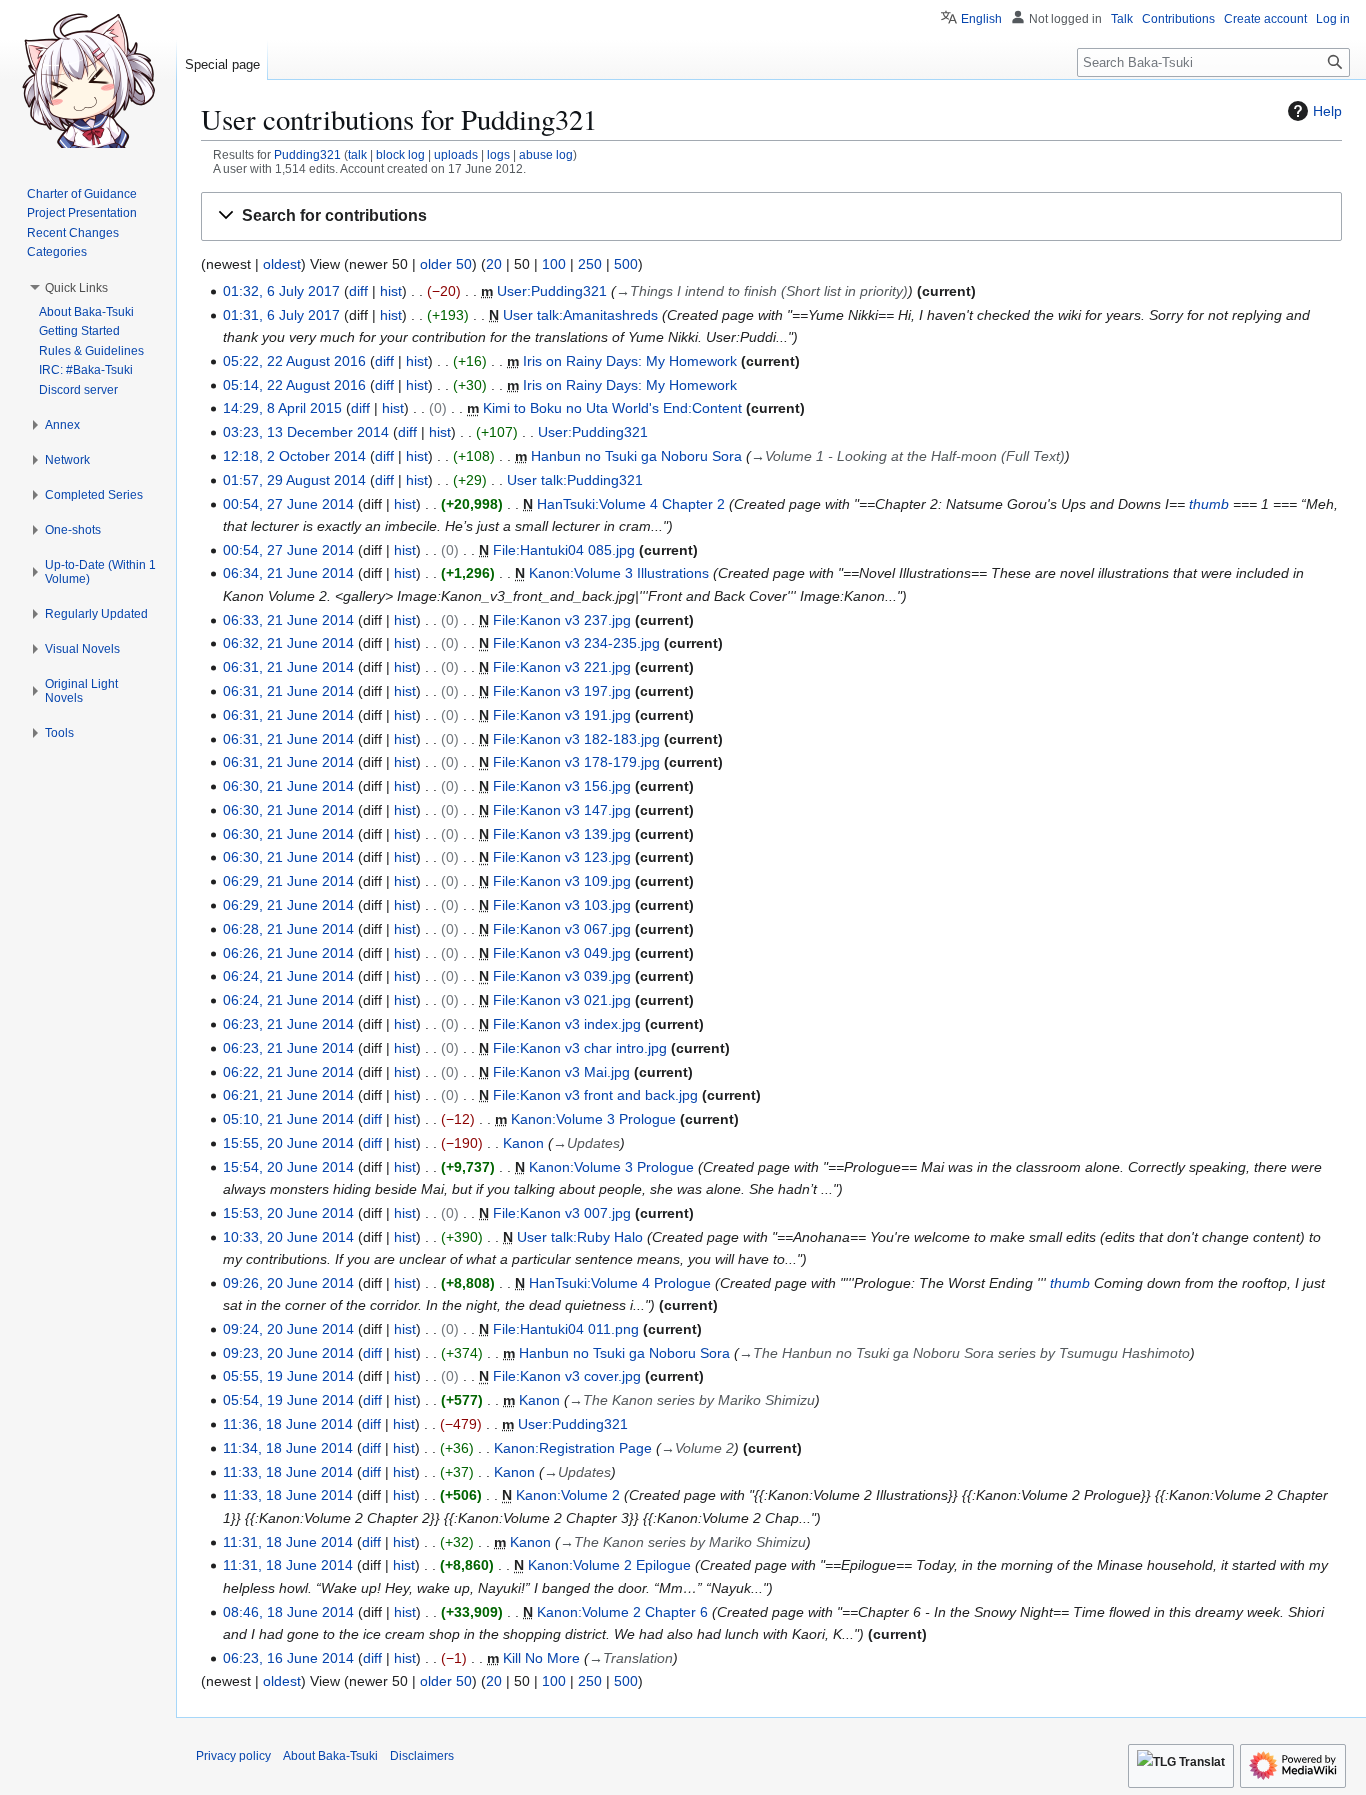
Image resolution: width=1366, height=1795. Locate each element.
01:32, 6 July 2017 (281, 291)
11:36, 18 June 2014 (288, 1424)
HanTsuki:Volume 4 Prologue (620, 1283)
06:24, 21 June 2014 (288, 976)
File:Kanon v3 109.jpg (562, 881)
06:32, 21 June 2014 (288, 643)
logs (498, 154)
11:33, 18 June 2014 (288, 1472)
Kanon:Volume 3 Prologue (593, 1119)
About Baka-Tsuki (330, 1756)
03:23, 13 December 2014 (306, 432)
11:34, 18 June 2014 (288, 1448)
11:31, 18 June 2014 (288, 1542)
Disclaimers (422, 1756)
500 (626, 264)
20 (494, 264)
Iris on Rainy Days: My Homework (630, 361)
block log (400, 154)
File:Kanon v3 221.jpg (562, 667)
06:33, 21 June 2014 (288, 620)
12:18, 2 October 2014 (294, 456)
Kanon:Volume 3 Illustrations (619, 573)
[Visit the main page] (88, 80)
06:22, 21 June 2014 (288, 1072)
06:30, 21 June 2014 (288, 786)
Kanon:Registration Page (573, 1448)
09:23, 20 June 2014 (288, 1353)
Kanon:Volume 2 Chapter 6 (622, 1612)
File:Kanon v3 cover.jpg (567, 1376)
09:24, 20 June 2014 (288, 1329)
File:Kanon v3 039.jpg (562, 976)
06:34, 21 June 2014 (288, 573)
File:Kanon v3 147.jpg (562, 810)
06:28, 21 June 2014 (288, 929)
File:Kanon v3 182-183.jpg (576, 739)
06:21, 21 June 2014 (288, 1095)
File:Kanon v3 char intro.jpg (580, 1048)
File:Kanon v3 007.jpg (562, 1213)
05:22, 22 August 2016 (294, 361)
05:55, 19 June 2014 (288, 1376)
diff (358, 291)
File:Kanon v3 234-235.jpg (576, 643)
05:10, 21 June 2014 (288, 1119)
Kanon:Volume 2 (568, 1495)
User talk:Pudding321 (575, 480)
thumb (1209, 504)
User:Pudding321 (552, 291)
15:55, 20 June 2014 (288, 1143)
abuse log (546, 154)
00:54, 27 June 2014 (288, 504)
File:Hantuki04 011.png (566, 1329)
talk (357, 154)
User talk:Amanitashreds (580, 315)
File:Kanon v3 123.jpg (562, 857)
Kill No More (541, 1658)
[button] (771, 216)
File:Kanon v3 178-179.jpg (576, 762)
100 (554, 264)
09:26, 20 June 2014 (288, 1283)
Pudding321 (307, 154)
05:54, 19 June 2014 (288, 1400)
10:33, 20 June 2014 (288, 1237)
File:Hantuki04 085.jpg (564, 550)
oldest (282, 264)
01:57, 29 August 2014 (294, 480)
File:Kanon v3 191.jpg (562, 715)
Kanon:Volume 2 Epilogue (609, 1565)
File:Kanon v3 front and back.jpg (595, 1095)
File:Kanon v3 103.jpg (562, 905)
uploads (456, 154)
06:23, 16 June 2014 (288, 1658)
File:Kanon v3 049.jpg (562, 953)
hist (391, 291)
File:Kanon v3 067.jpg (562, 929)
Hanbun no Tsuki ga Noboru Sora (636, 456)
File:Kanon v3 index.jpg (567, 1024)
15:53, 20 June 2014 (288, 1213)
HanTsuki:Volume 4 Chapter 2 (631, 504)
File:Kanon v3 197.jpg (562, 691)
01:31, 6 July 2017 (281, 315)
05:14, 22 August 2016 (294, 385)
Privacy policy (233, 1756)
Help (1327, 111)
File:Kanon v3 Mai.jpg (561, 1072)
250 (590, 264)
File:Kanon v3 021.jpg (562, 1000)
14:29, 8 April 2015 (282, 408)
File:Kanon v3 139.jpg (562, 834)
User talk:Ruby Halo (580, 1237)
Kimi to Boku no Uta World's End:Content (612, 408)
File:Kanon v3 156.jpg (562, 786)
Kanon (523, 1143)
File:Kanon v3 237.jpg (562, 620)
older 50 (446, 264)
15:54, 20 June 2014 (288, 1167)
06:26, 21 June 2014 (288, 953)
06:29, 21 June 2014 (288, 881)
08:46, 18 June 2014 (288, 1612)
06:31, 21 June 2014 (288, 667)
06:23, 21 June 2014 (288, 1024)
